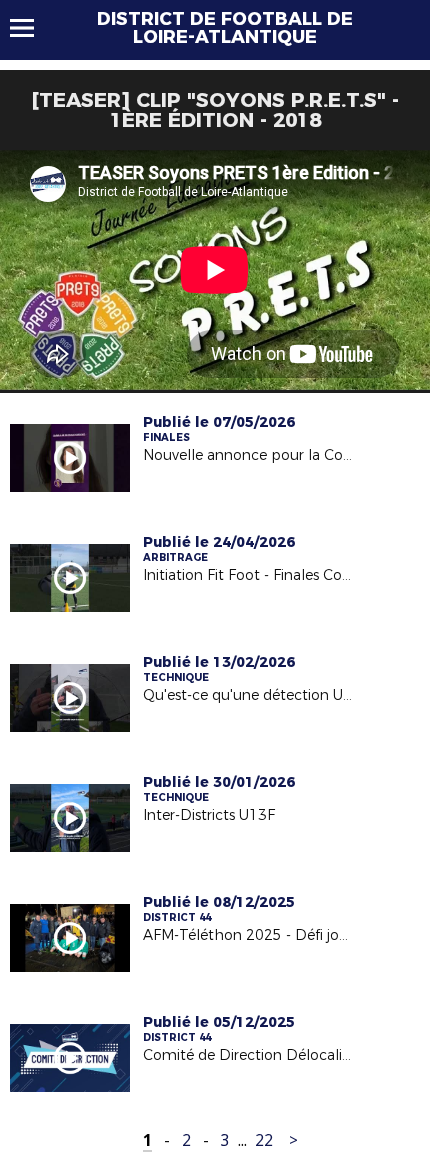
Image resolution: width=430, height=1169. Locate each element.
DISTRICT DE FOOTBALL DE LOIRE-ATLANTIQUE (225, 28)
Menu (31, 28)
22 (264, 1140)
